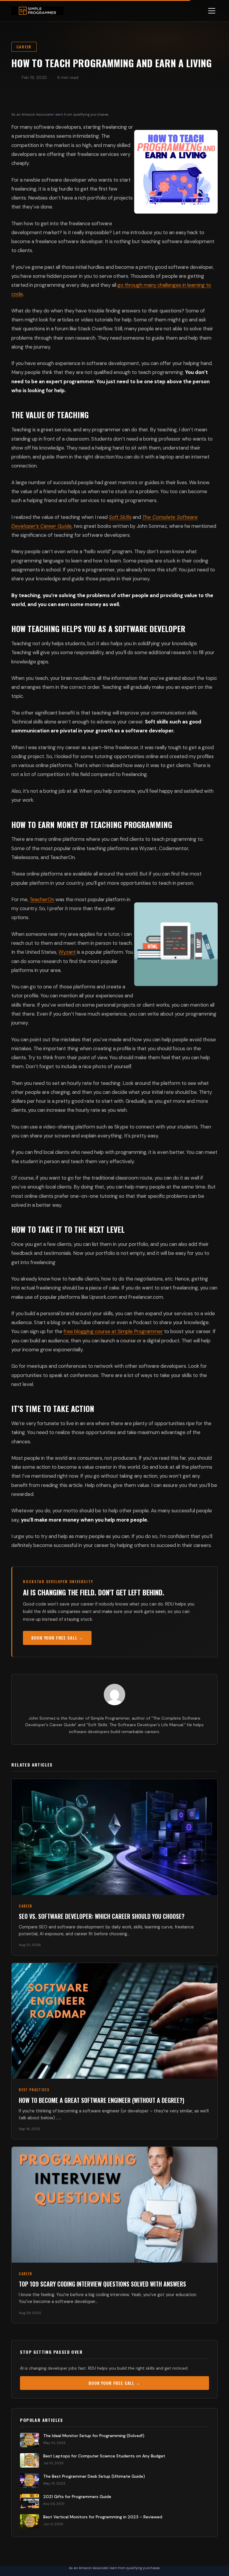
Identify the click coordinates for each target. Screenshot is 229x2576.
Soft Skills (120, 517)
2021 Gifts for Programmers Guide (77, 2497)
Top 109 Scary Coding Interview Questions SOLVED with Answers (102, 2284)
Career (24, 47)
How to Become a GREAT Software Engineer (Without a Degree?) (102, 2100)
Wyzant (67, 952)
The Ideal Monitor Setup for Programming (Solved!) (94, 2436)
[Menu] (212, 11)
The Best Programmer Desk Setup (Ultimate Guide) (94, 2476)
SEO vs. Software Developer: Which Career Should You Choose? (102, 1916)
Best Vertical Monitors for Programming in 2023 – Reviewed (103, 2517)
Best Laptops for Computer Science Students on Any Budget (104, 2456)
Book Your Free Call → (57, 1638)
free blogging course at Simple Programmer (113, 1331)
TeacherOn (42, 899)
